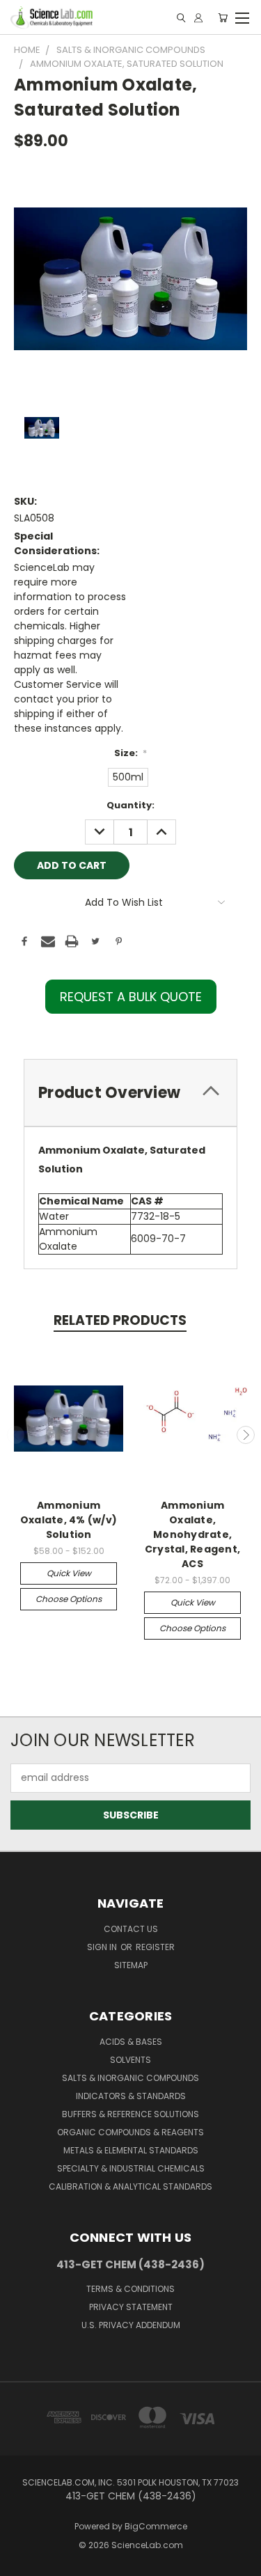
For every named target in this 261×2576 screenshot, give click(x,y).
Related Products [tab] (120, 1320)
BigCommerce (156, 2526)
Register (155, 1947)
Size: (131, 753)
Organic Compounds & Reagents (130, 2132)
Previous (16, 1435)
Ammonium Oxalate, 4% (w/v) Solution (69, 1520)
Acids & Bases (131, 2042)
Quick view (69, 1573)
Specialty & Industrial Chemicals (131, 2168)
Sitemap (131, 1965)
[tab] (130, 1093)
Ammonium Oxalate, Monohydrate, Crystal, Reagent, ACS (192, 1534)
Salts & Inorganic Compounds (130, 2078)
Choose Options (69, 1599)
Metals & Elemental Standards (131, 2150)
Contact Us (131, 1929)
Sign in (103, 1947)
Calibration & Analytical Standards (130, 2186)
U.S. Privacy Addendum (131, 2325)
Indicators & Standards (131, 2096)
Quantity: (130, 805)
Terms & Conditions (130, 2289)
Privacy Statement (131, 2307)
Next (246, 1435)
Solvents (130, 2060)
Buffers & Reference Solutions (130, 2114)
